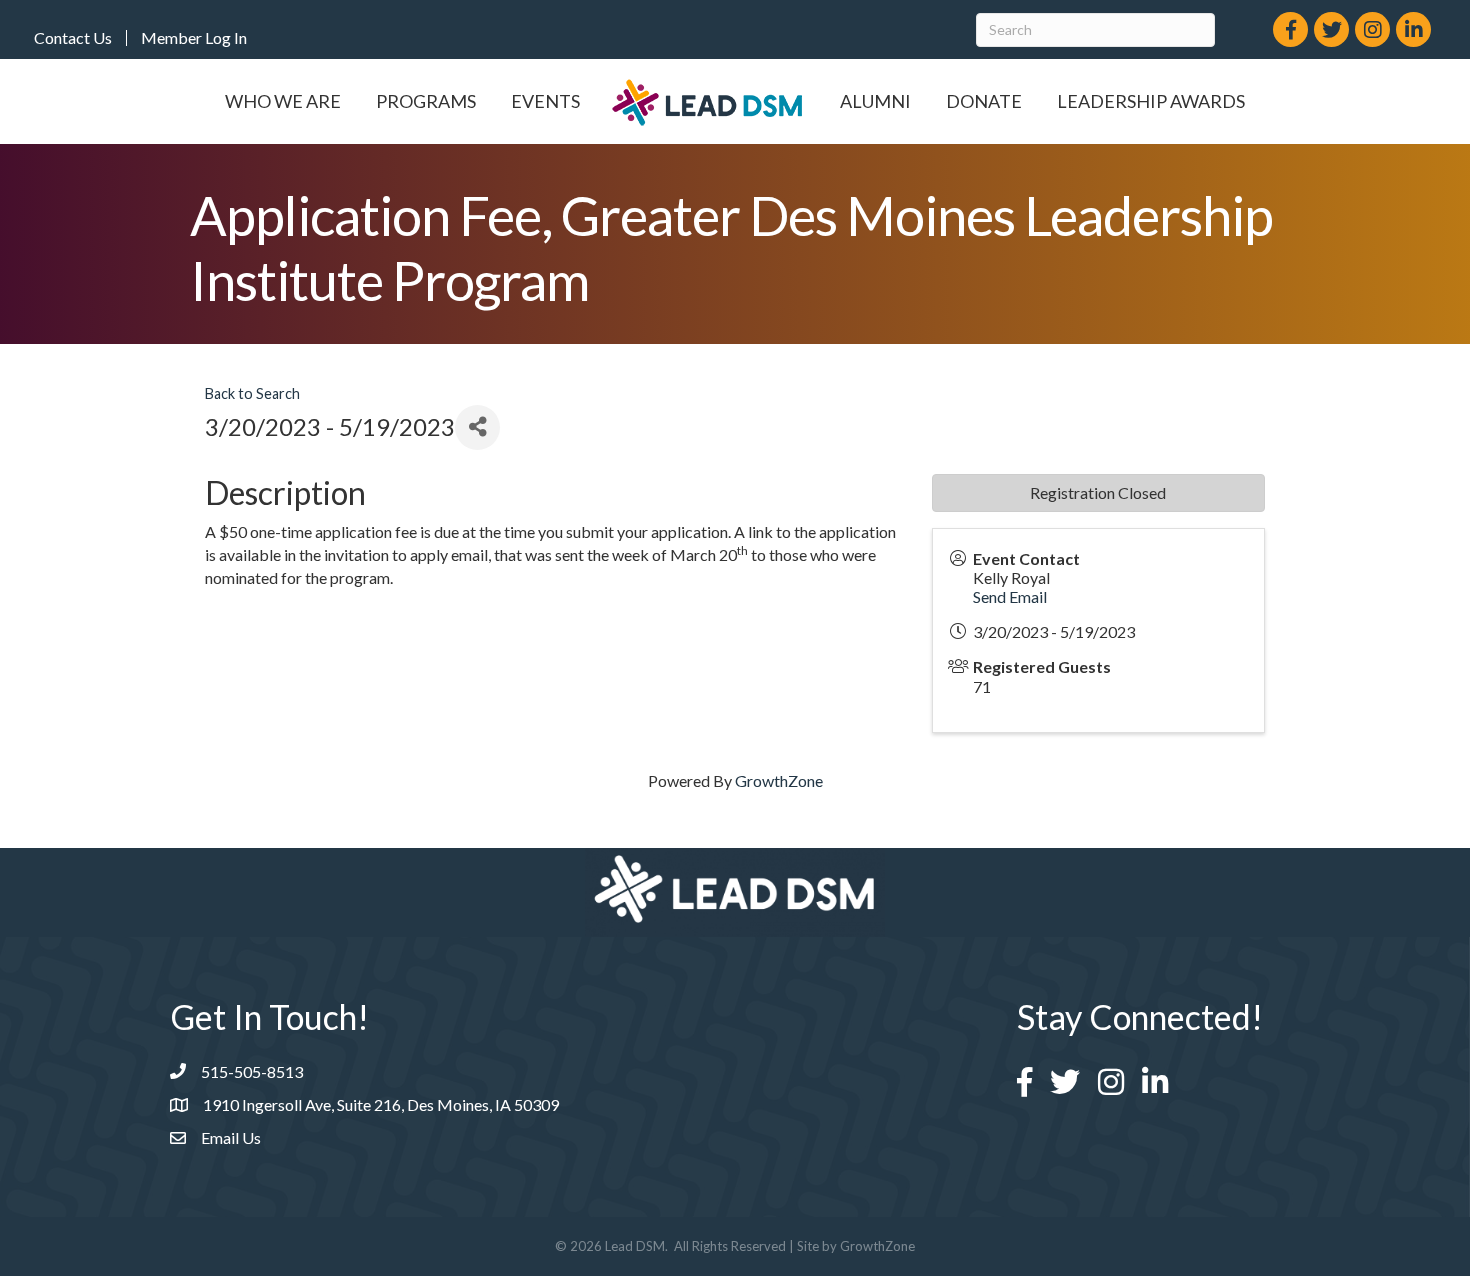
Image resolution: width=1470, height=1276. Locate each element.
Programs (426, 101)
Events (545, 101)
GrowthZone (779, 780)
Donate (984, 101)
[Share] (477, 427)
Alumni (875, 101)
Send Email (1010, 596)
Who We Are (283, 101)
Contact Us (73, 38)
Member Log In (194, 38)
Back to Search (252, 393)
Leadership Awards (1151, 101)
